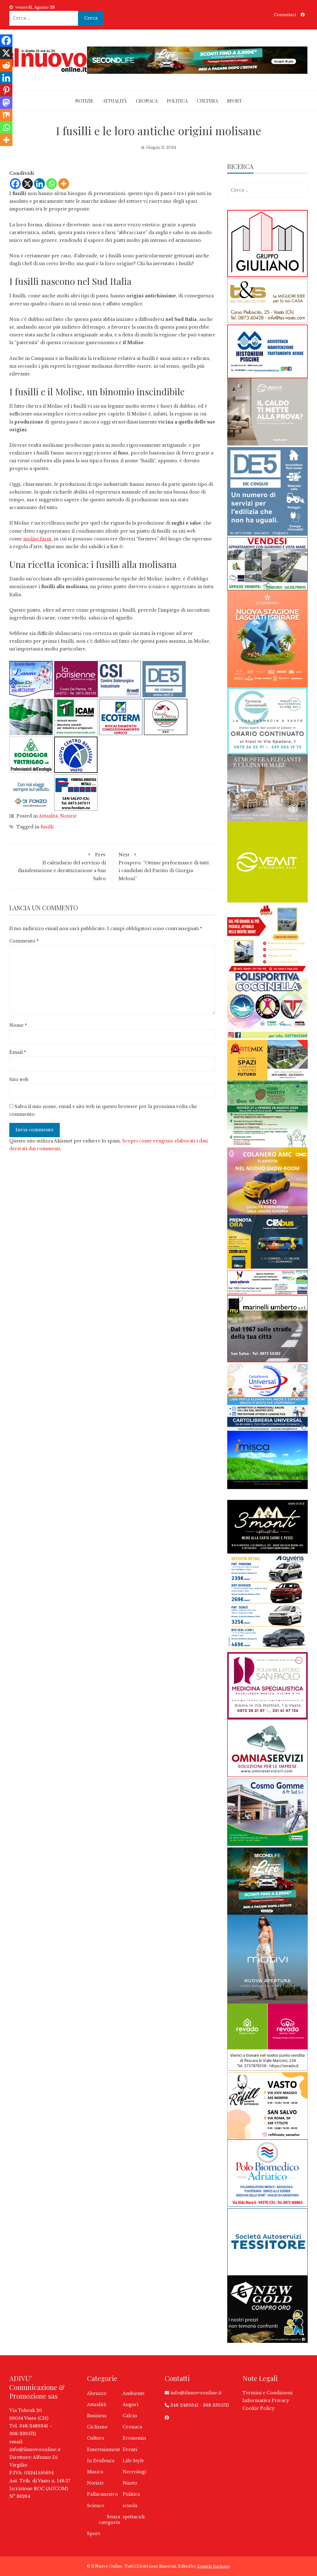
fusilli (47, 827)
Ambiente (134, 2393)
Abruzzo (97, 2393)
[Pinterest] (6, 90)
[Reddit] (6, 65)
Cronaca (147, 101)
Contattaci (285, 15)
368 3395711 (216, 2405)
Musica (95, 2472)
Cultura (207, 101)
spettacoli (134, 2517)
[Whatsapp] (52, 184)
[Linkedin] (39, 184)
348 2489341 (184, 2405)
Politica (177, 101)
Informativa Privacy (266, 2401)
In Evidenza (101, 2461)
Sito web (19, 1080)
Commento (24, 941)
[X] (27, 184)
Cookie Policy (258, 2408)
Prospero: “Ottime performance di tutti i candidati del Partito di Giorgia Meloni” (164, 867)
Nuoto (130, 2483)
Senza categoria (109, 2520)
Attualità (115, 101)
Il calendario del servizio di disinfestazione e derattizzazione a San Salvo (62, 867)
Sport (234, 101)
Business (97, 2416)
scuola (130, 2506)
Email (18, 1052)
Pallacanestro (102, 2494)
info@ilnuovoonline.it (35, 2450)
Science (96, 2506)
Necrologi (134, 2472)
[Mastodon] (6, 103)
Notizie (84, 101)
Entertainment (104, 2450)
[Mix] (6, 115)
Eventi (130, 2450)
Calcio (130, 2416)
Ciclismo (97, 2427)
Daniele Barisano (214, 2566)
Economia (134, 2438)
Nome (18, 1025)
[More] (64, 184)
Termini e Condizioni (267, 2393)
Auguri (130, 2405)
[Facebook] (15, 184)
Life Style (133, 2461)
